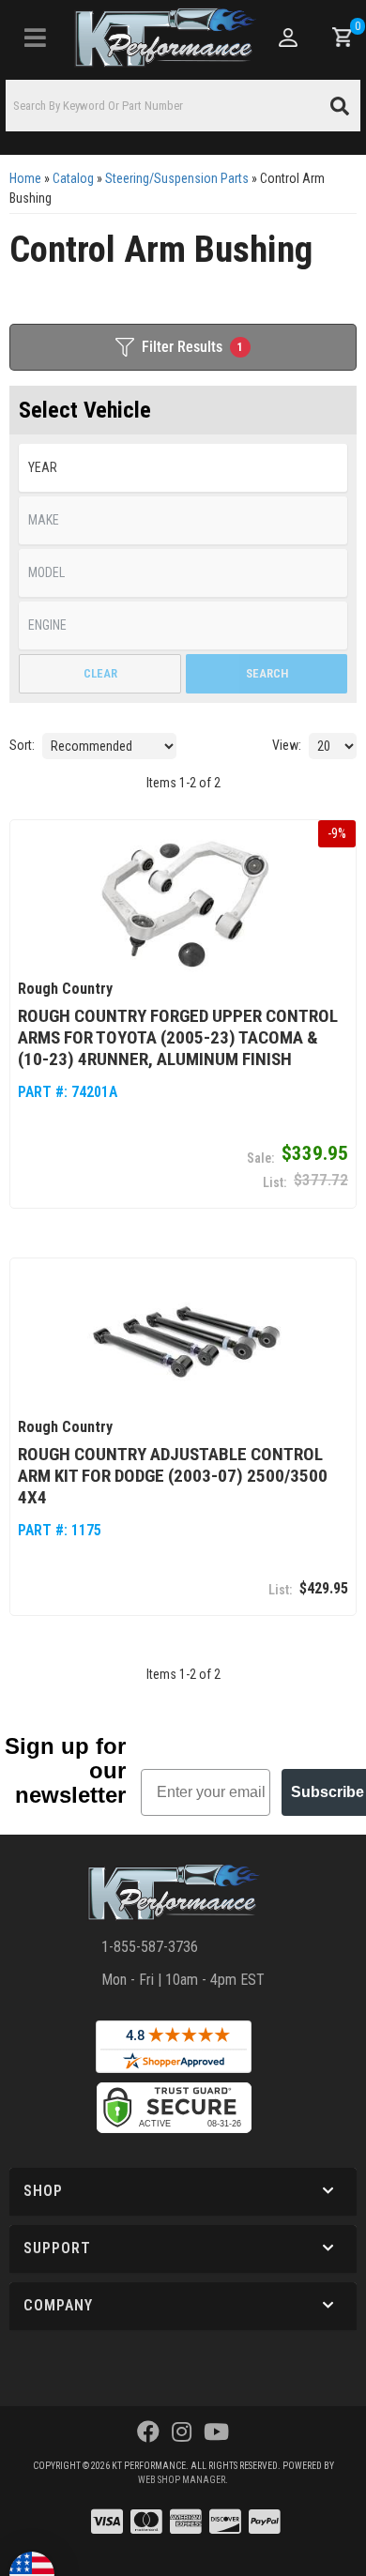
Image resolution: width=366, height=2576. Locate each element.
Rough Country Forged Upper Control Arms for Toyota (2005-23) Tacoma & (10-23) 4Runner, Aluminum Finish (178, 1037)
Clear (100, 673)
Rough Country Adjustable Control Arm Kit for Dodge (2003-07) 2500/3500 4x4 (173, 1476)
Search (267, 673)
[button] (183, 106)
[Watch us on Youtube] (216, 2432)
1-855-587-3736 (150, 1947)
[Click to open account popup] (289, 38)
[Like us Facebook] (148, 2432)
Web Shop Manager (182, 2480)
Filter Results (192, 347)
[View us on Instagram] (182, 2432)
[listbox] (183, 468)
